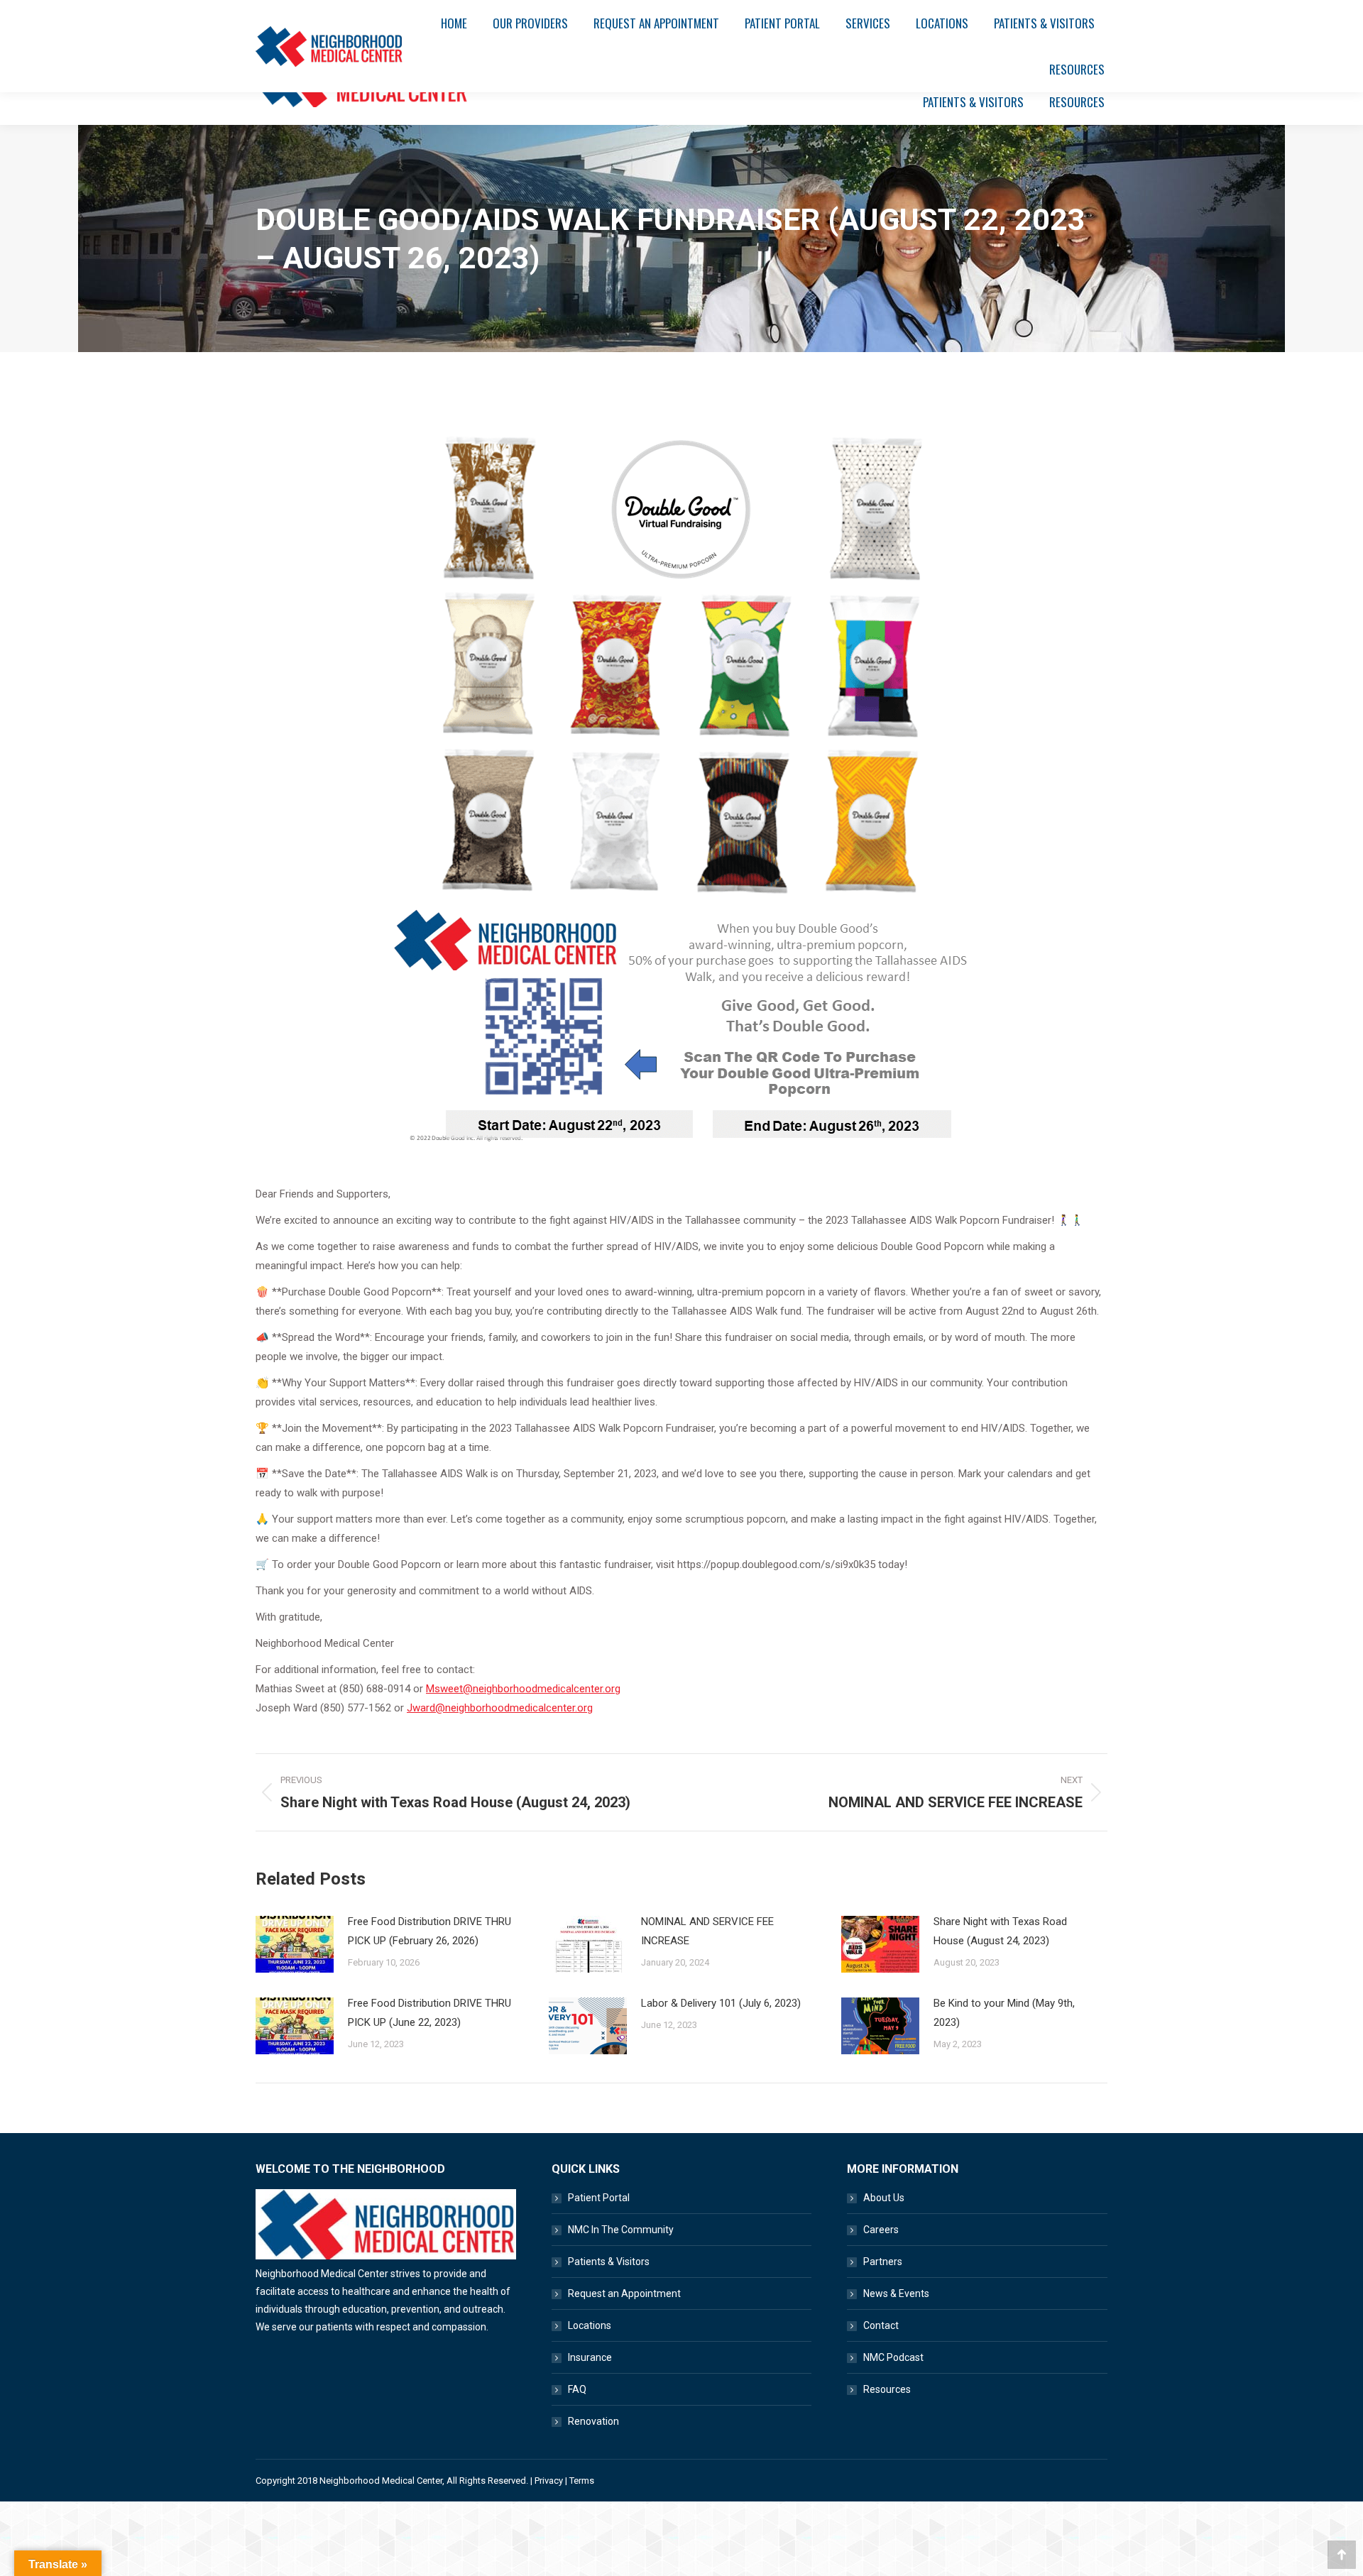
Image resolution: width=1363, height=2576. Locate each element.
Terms (582, 2481)
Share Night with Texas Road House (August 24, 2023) (1000, 1931)
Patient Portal (599, 2198)
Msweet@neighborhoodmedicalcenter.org (523, 1689)
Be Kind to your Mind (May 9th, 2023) (1004, 2013)
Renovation (593, 2421)
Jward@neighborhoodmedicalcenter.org (500, 1708)
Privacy (549, 2481)
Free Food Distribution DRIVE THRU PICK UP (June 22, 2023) (429, 2013)
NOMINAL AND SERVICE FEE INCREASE (707, 1931)
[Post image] (295, 1944)
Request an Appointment (624, 2293)
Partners (883, 2262)
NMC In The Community (621, 2230)
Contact (881, 2325)
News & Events (896, 2293)
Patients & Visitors (609, 2262)
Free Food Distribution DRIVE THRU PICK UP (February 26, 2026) (429, 1931)
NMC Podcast (893, 2357)
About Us (884, 2198)
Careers (881, 2230)
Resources (887, 2389)
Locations (590, 2325)
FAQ (577, 2389)
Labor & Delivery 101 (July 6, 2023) (721, 2003)
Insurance (590, 2357)
